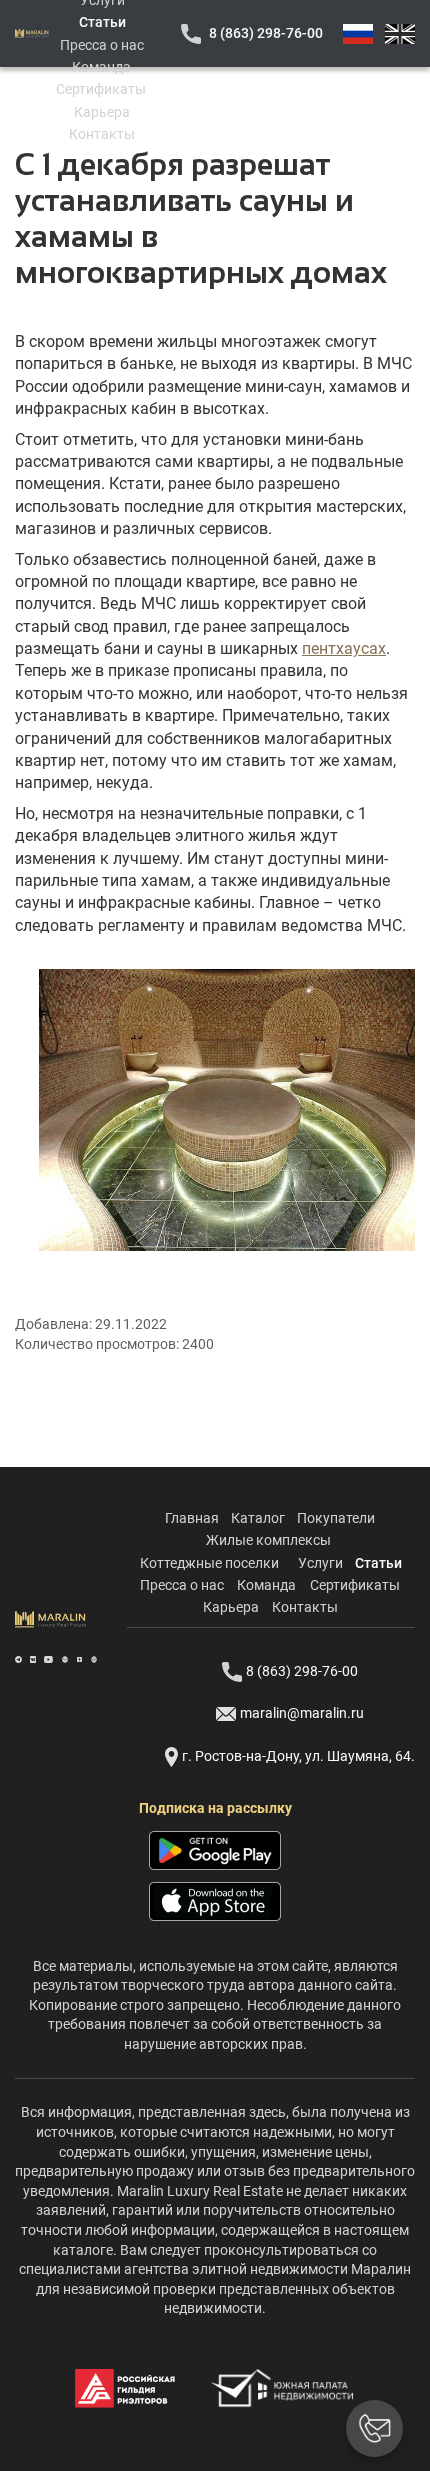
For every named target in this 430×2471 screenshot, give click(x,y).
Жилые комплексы (268, 1540)
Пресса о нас (102, 45)
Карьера (102, 112)
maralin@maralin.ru (302, 1713)
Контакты (102, 134)
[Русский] (358, 34)
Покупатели (336, 1518)
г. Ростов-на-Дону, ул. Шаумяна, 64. (298, 1756)
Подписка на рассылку (215, 1808)
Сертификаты (101, 89)
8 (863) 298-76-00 (266, 33)
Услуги (320, 1563)
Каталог (258, 1518)
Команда (101, 67)
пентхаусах (344, 648)
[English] (400, 34)
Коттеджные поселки (209, 1563)
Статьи (102, 22)
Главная (192, 1518)
